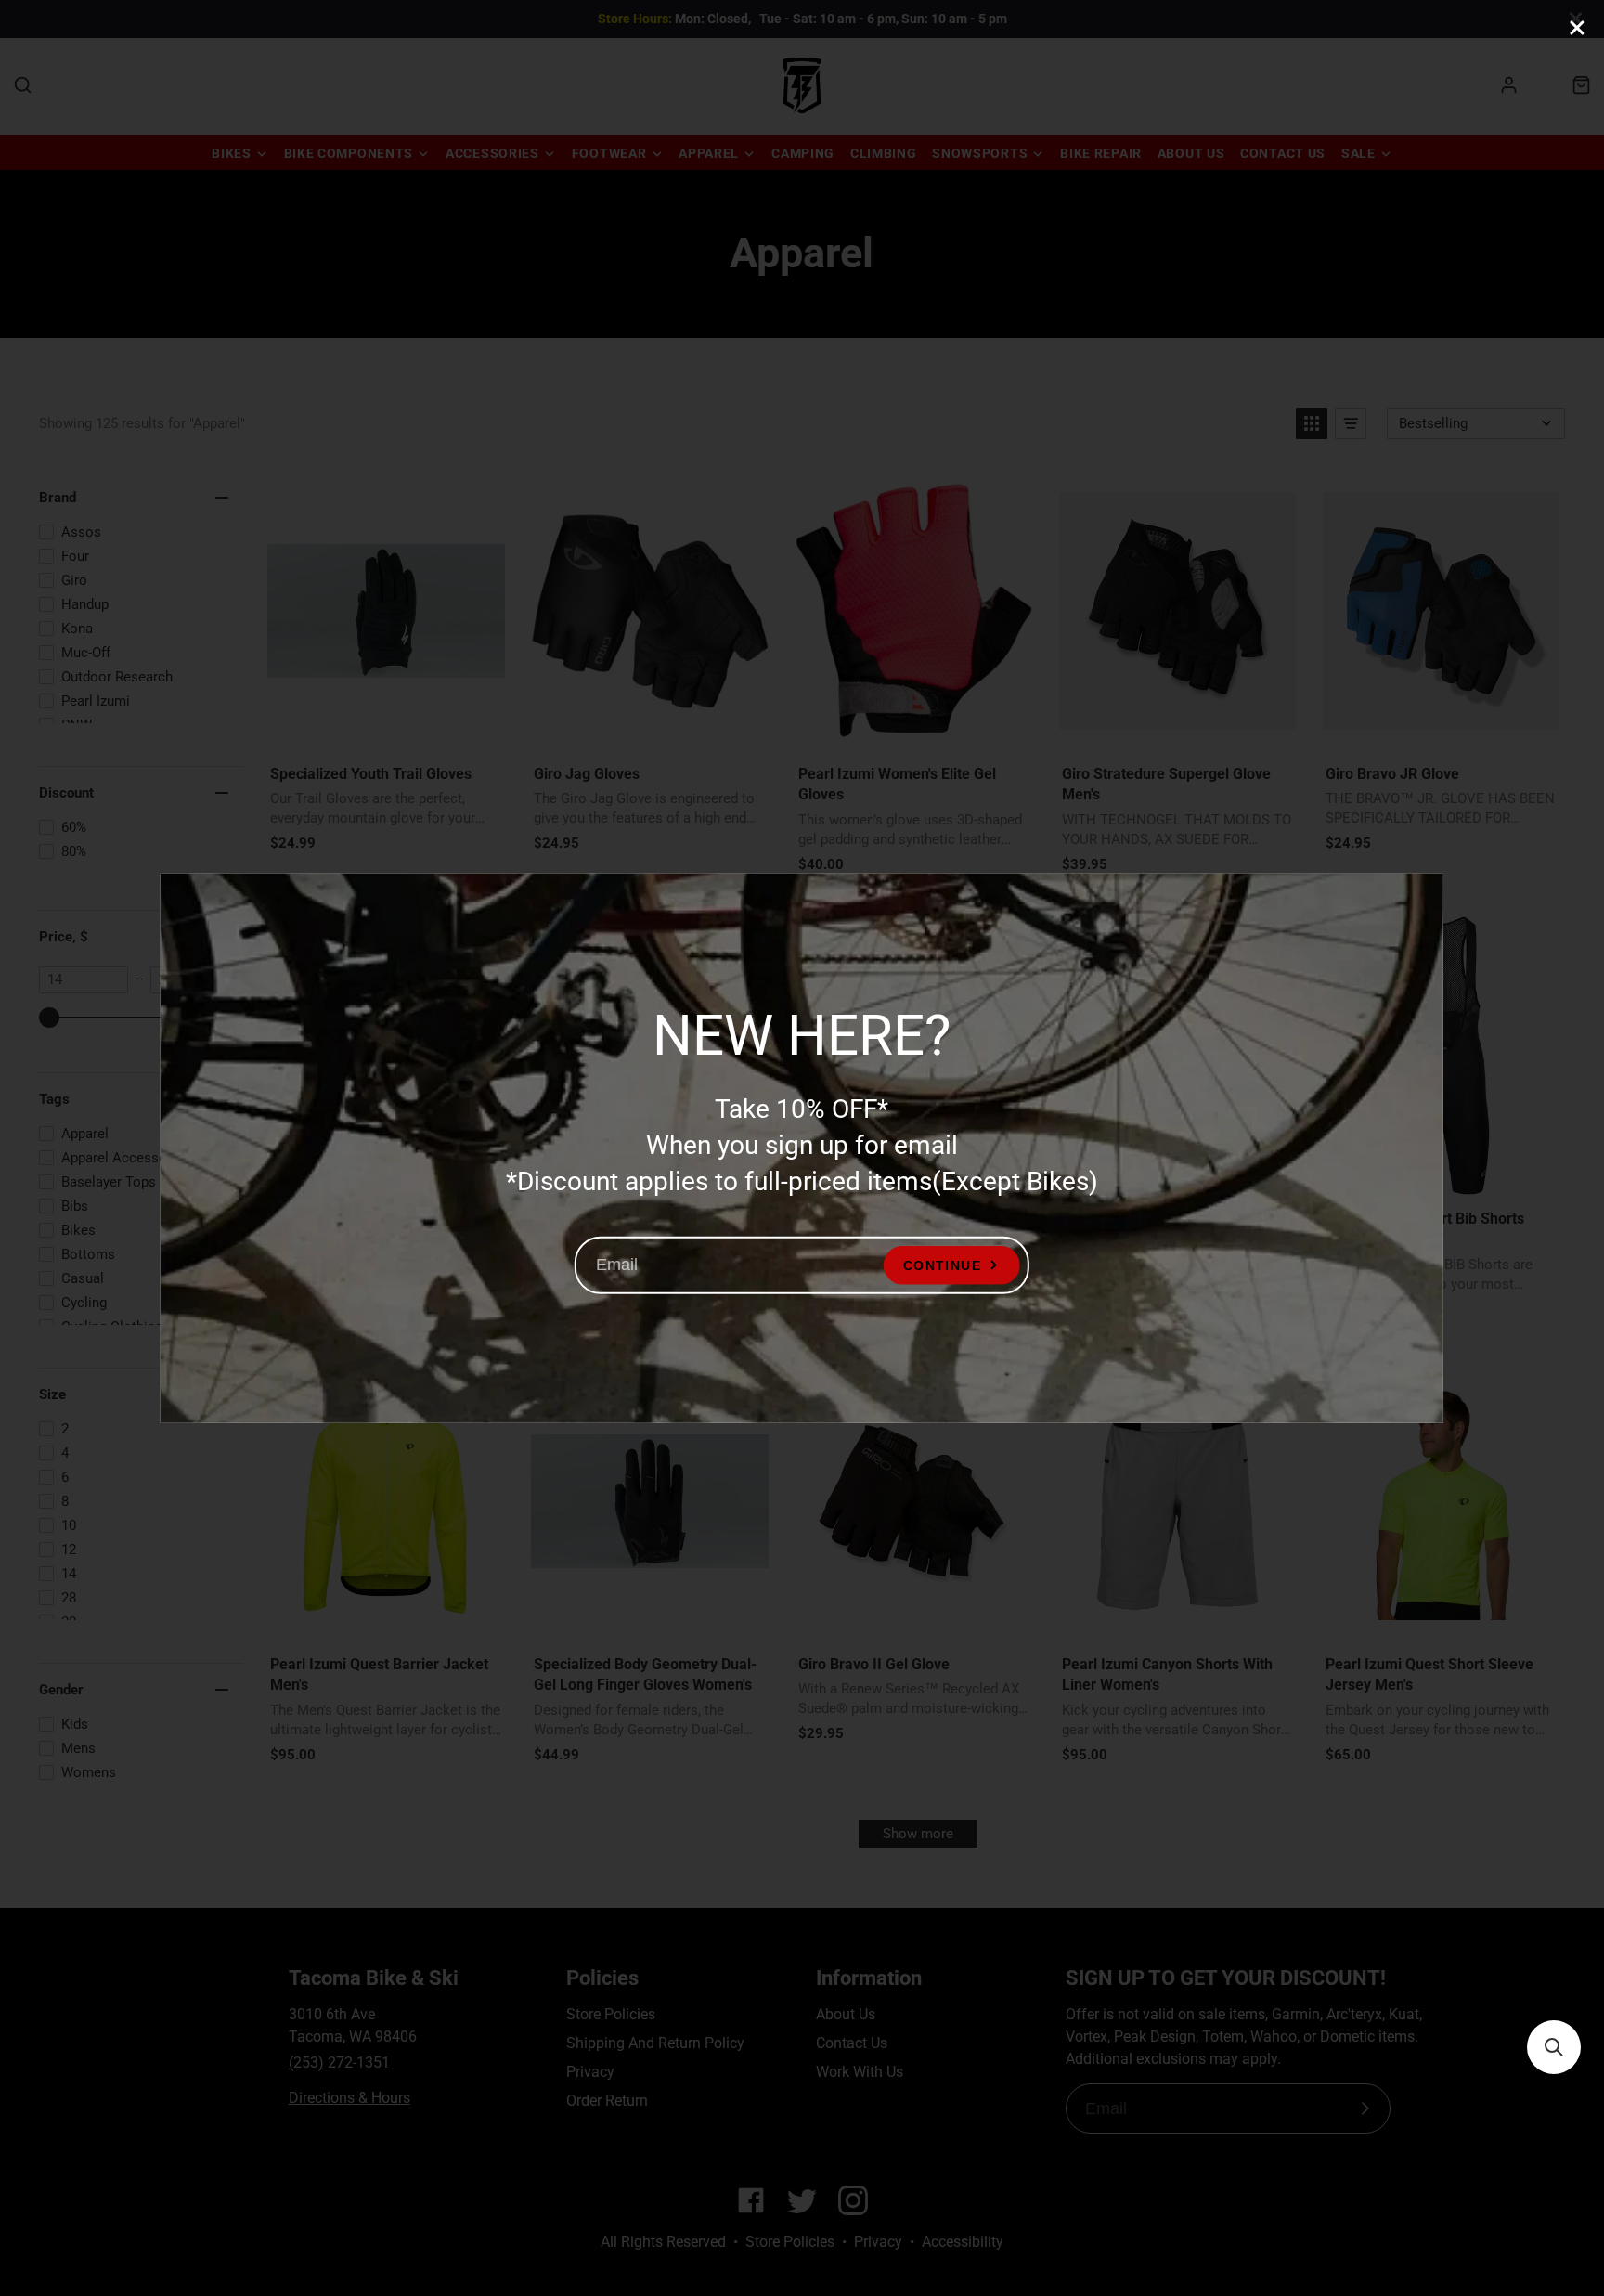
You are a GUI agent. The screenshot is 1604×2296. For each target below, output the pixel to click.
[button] (1554, 2047)
